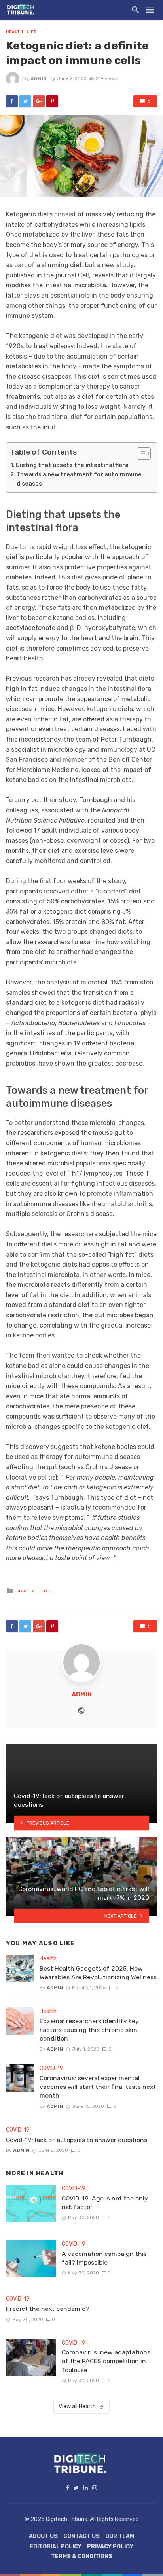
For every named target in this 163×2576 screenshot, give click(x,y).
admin (39, 78)
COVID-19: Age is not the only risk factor (105, 2203)
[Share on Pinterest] (52, 101)
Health (15, 32)
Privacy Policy (110, 2547)
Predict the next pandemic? (47, 2309)
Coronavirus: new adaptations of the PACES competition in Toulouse (106, 2361)
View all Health (77, 2406)
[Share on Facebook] (12, 101)
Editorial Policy (56, 2547)
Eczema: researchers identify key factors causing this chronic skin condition (89, 2030)
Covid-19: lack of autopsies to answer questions (77, 2140)
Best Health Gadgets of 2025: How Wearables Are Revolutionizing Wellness (98, 1973)
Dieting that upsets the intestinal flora (72, 465)
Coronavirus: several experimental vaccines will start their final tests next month (98, 2087)
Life (31, 32)
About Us (43, 2536)
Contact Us (81, 2536)
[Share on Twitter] (25, 101)
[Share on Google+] (39, 101)
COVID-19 (51, 2068)
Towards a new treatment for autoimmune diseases (79, 479)
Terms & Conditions (82, 2556)
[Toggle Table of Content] (140, 453)
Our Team (120, 2536)
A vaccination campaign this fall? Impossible (104, 2258)
